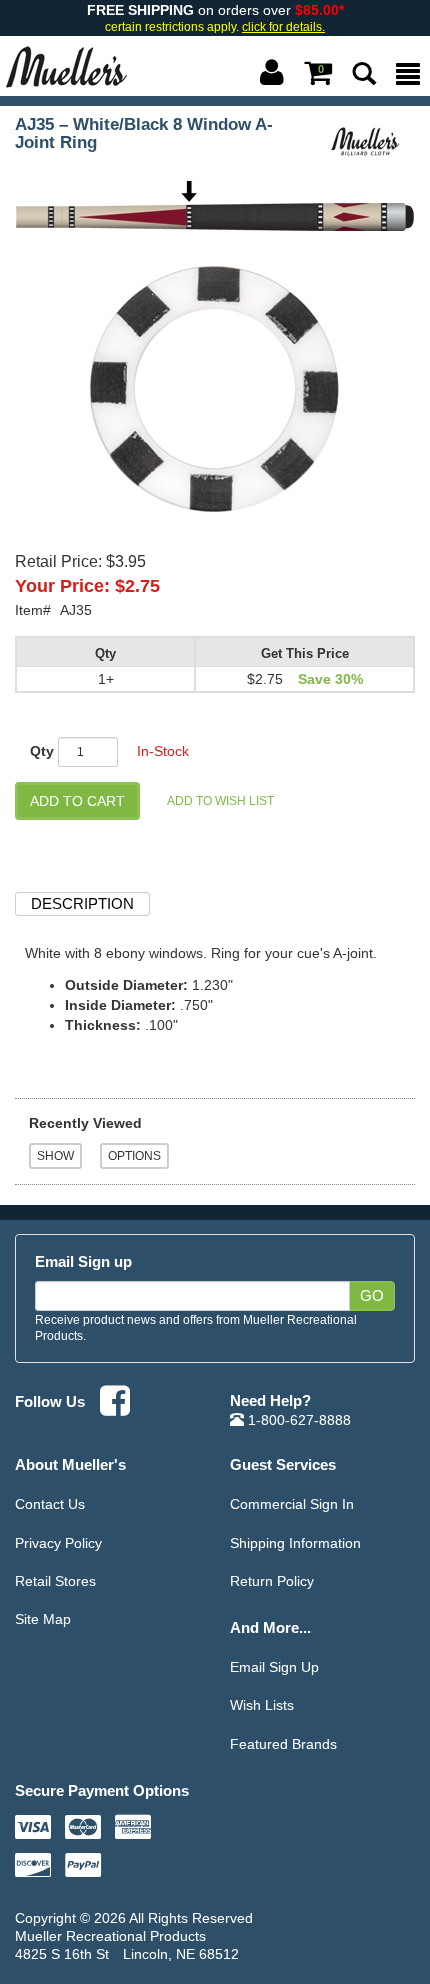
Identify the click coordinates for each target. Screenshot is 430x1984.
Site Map (43, 1619)
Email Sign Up (274, 1667)
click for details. (283, 27)
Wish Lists (262, 1705)
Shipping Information (295, 1543)
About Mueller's (70, 1464)
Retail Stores (55, 1581)
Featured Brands (283, 1744)
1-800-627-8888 (297, 1420)
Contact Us (50, 1504)
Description (82, 903)
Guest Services (283, 1464)
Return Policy (272, 1581)
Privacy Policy (58, 1543)
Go (372, 1296)
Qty (42, 751)
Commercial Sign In (292, 1504)
